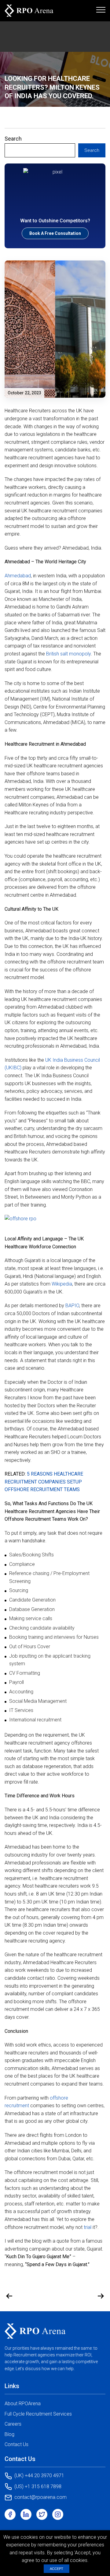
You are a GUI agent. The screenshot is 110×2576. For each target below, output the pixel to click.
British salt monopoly (68, 654)
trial (88, 2227)
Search (13, 139)
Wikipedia (62, 1284)
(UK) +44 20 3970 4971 (39, 2476)
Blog (9, 2434)
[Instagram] (58, 2514)
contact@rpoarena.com (40, 2497)
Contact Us (16, 2444)
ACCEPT (57, 2569)
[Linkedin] (26, 2514)
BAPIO (72, 1306)
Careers (13, 2424)
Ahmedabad (18, 576)
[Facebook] (10, 2514)
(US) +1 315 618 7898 (38, 2486)
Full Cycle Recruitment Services (38, 2414)
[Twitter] (42, 2514)
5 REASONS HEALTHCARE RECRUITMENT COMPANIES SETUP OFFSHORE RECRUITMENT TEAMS (44, 1482)
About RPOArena (23, 2404)
